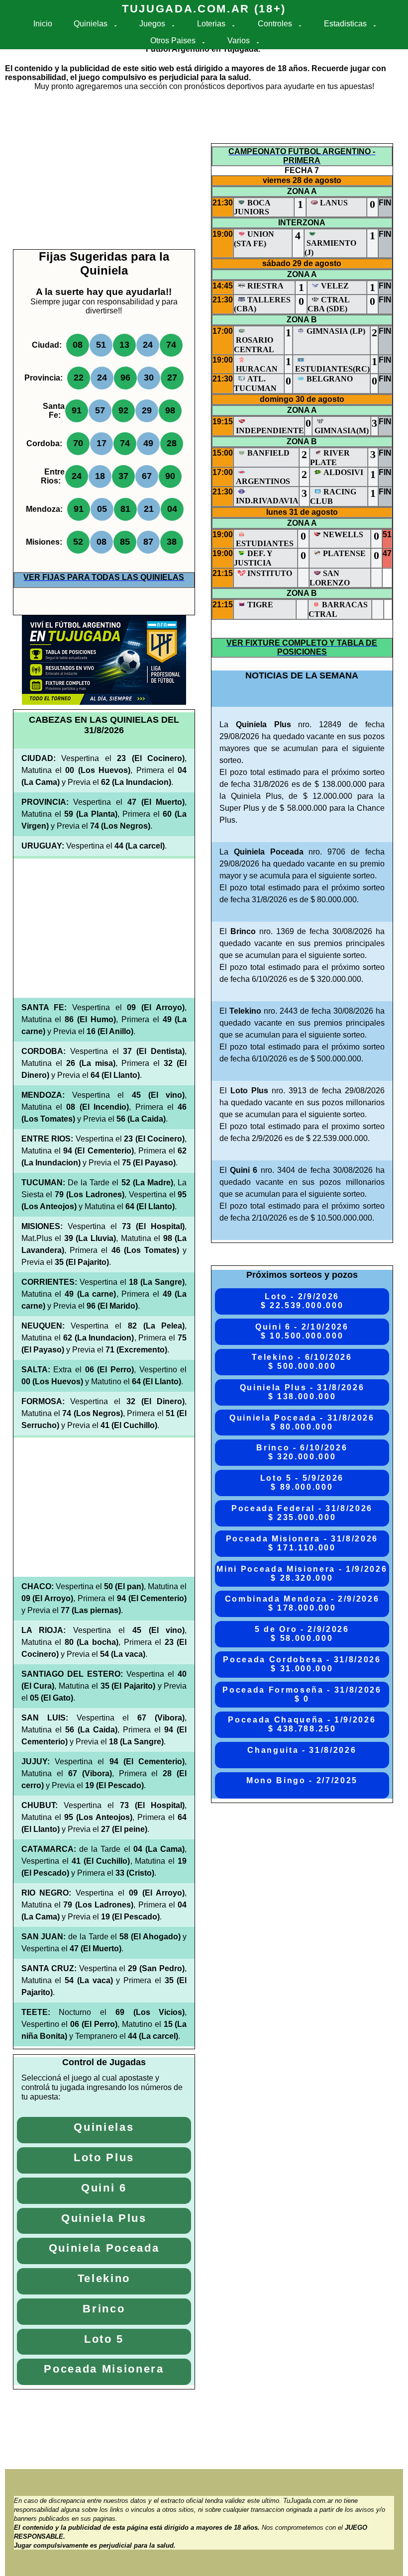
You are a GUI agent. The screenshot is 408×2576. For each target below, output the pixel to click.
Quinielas (91, 24)
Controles (275, 24)
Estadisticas (345, 24)
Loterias (211, 24)
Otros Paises (173, 41)
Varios (239, 41)
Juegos (152, 24)
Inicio (43, 24)
